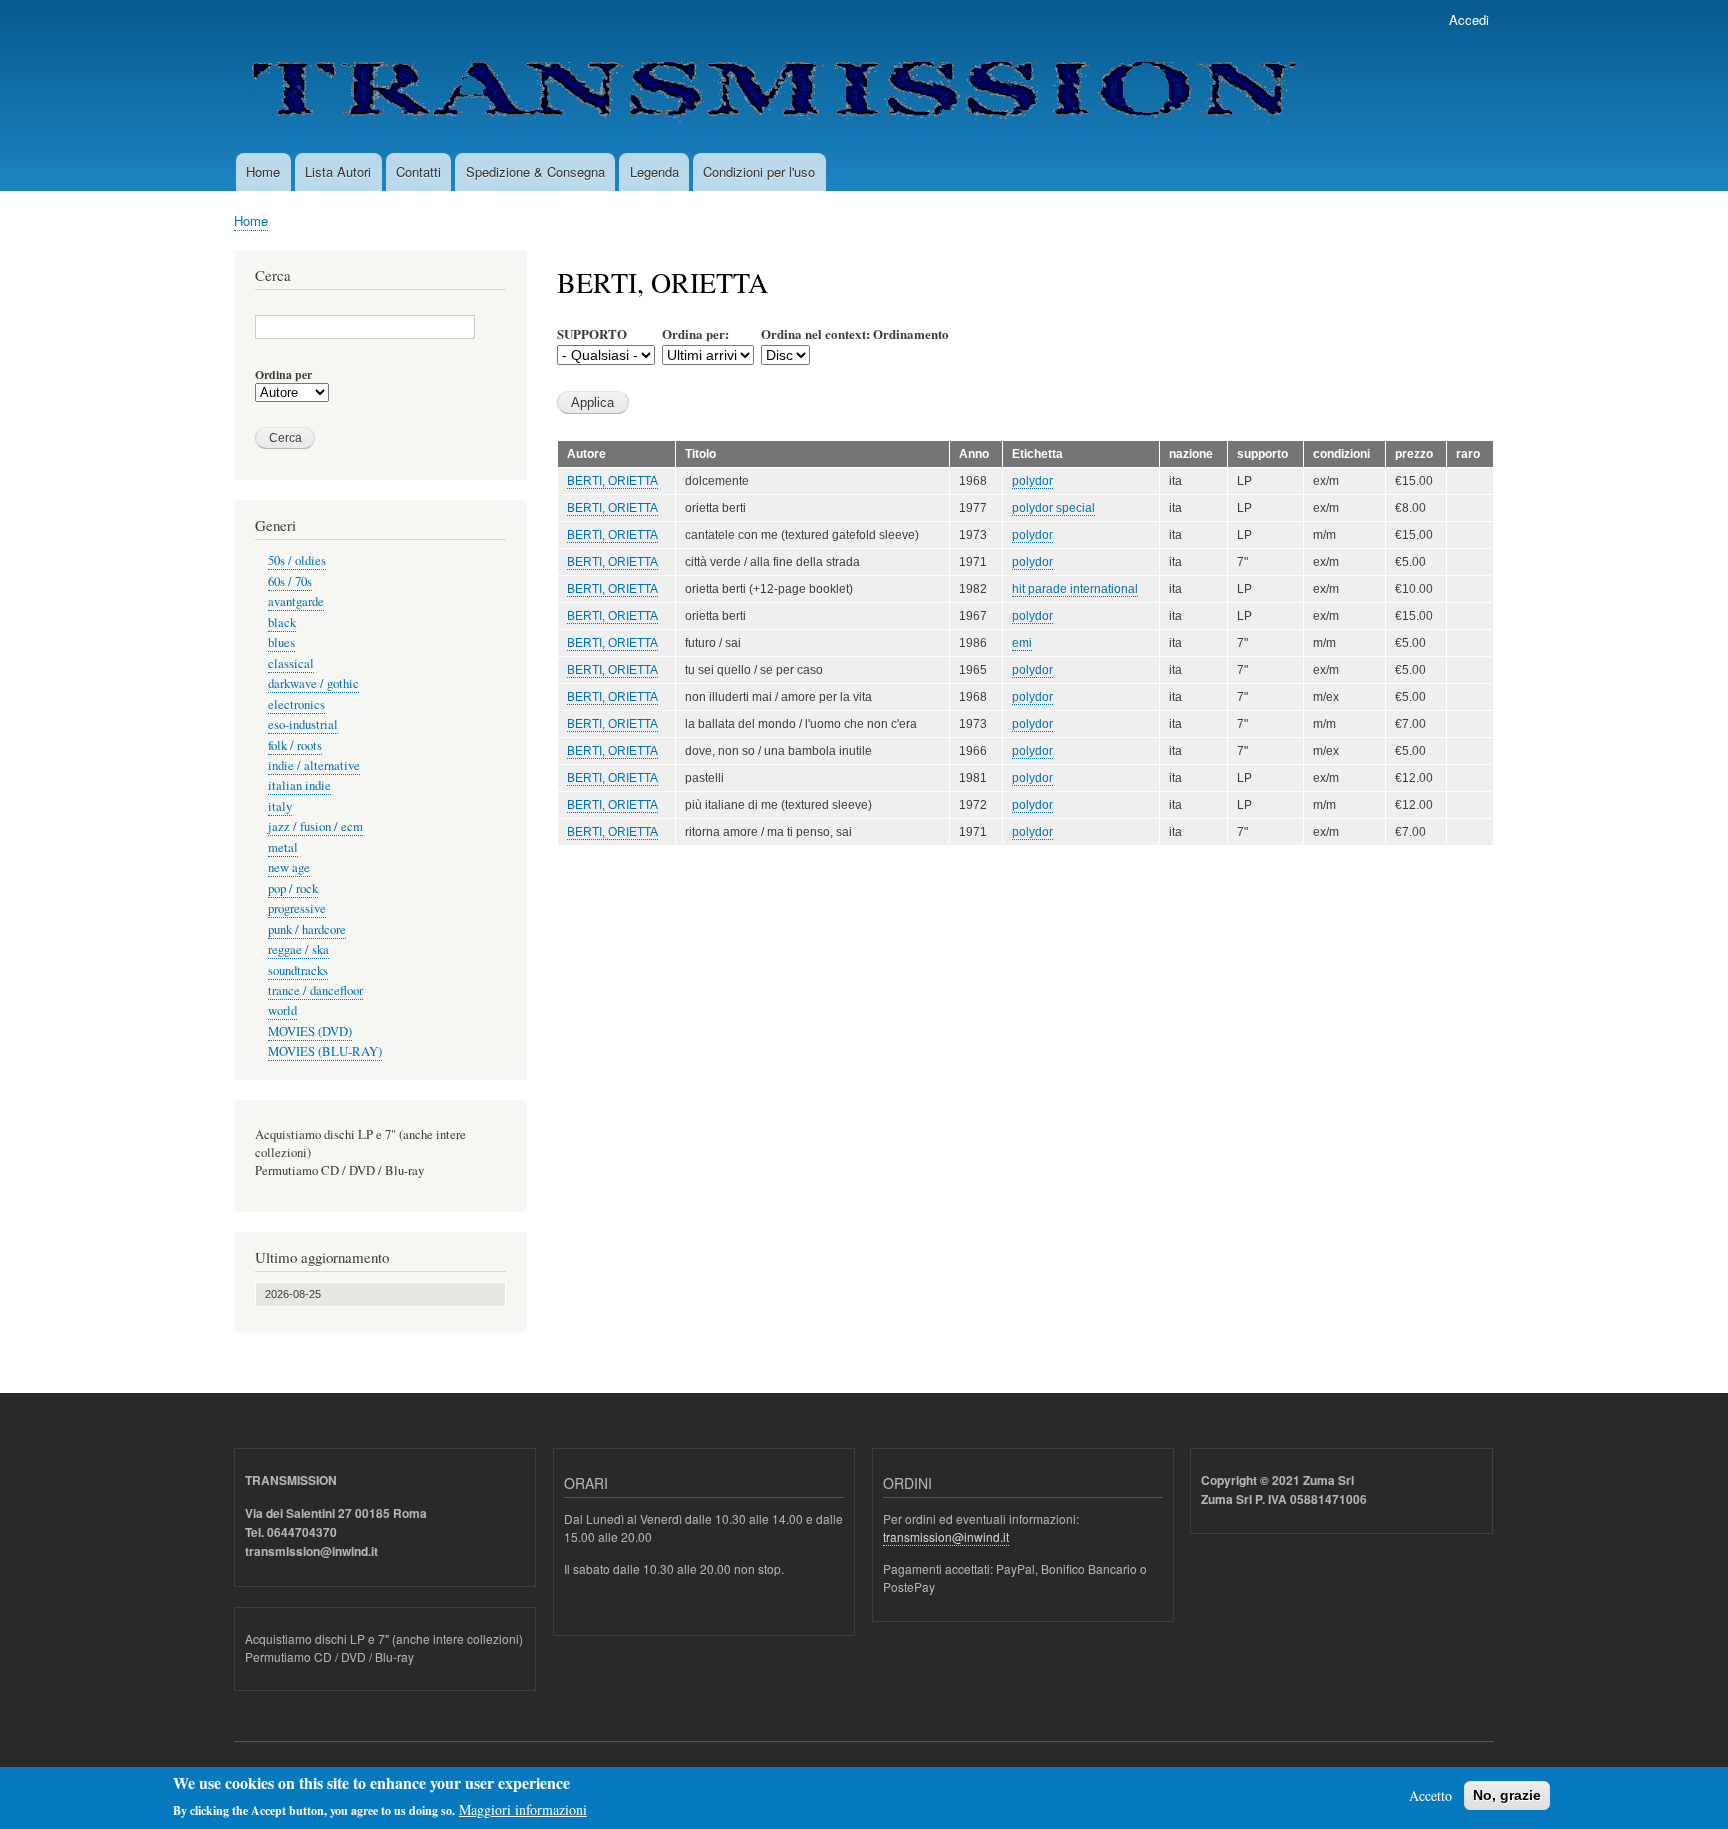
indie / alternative (314, 765)
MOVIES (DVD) (310, 1031)
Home (263, 171)
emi (1022, 643)
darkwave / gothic (313, 683)
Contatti (418, 171)
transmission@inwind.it (946, 1536)
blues (281, 642)
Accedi (1469, 19)
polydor (1032, 481)
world (282, 1010)
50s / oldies (297, 560)
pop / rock (293, 888)
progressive (297, 908)
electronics (296, 704)
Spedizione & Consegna (535, 171)
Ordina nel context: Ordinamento (855, 333)
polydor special (1053, 508)
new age (289, 867)
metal (283, 847)
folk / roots (295, 745)
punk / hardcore (307, 929)
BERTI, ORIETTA (612, 481)
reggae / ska (298, 949)
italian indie (299, 785)
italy (280, 806)
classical (291, 663)
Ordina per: (695, 333)
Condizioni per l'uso (759, 171)
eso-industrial (303, 724)
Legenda (654, 171)
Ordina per (283, 375)
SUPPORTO (592, 333)
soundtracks (298, 970)
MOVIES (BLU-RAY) (325, 1051)
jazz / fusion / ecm (315, 826)
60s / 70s (290, 581)
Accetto (1430, 1795)
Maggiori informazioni (523, 1809)
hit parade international (1075, 589)
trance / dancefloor (315, 990)
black (282, 622)
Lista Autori (338, 171)
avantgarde (296, 601)
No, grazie (1507, 1795)
